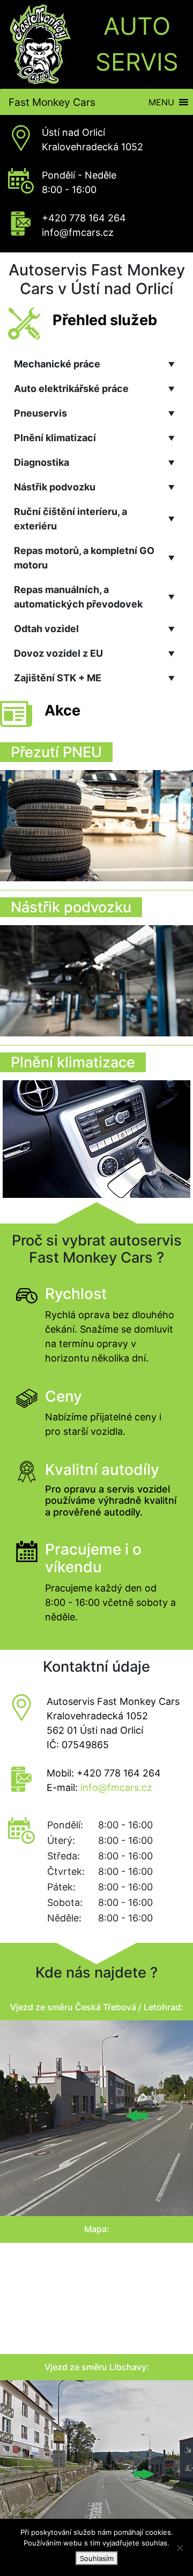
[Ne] (180, 2548)
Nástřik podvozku (94, 487)
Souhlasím (97, 2558)
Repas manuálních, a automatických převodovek (94, 597)
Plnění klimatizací (94, 438)
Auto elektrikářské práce (94, 389)
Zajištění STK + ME (94, 678)
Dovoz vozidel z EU (94, 653)
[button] (161, 102)
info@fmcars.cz (78, 232)
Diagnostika (94, 462)
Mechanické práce (94, 364)
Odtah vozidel (94, 629)
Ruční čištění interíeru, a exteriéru (94, 519)
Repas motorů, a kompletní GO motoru (94, 558)
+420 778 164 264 (84, 218)
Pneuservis (94, 413)
